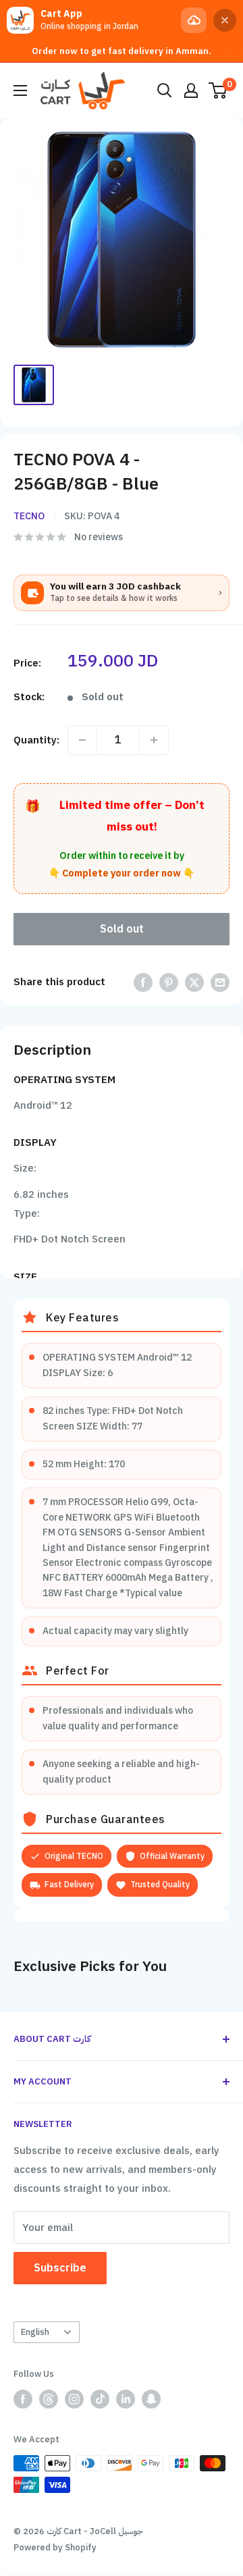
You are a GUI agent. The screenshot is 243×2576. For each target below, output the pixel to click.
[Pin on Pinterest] (169, 982)
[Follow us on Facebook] (23, 2399)
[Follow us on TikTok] (100, 2399)
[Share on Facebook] (143, 982)
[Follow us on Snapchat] (151, 2399)
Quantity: (36, 740)
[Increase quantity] (154, 740)
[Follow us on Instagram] (74, 2399)
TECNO (29, 516)
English (35, 2332)
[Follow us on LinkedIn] (126, 2399)
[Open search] (165, 90)
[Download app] (194, 20)
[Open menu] (20, 90)
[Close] (225, 20)
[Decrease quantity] (82, 740)
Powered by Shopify (55, 2547)
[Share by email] (220, 982)
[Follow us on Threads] (49, 2399)
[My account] (191, 90)
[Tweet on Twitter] (194, 982)
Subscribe (60, 2268)
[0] (218, 90)
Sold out (122, 929)
